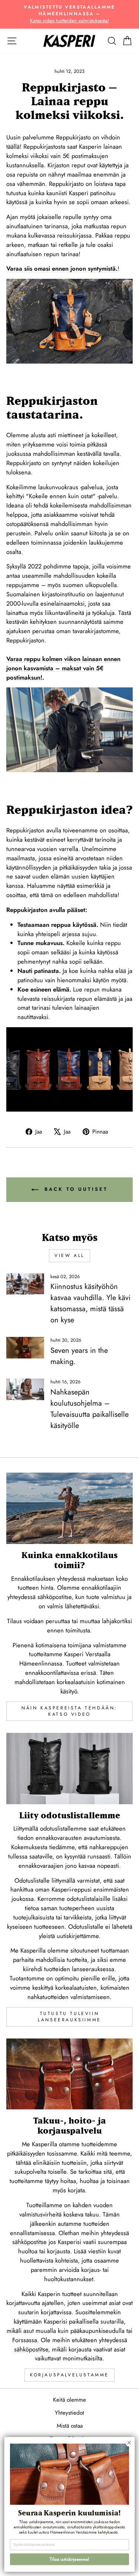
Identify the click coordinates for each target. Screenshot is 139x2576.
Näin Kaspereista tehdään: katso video (69, 1711)
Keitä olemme (69, 2400)
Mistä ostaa (70, 2426)
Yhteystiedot (69, 2413)
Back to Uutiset (75, 1189)
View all (69, 1255)
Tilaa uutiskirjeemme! (69, 2559)
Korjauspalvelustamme (69, 2375)
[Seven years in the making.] (25, 1348)
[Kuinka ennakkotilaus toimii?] (69, 1508)
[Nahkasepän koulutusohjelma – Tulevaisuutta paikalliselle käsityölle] (25, 1389)
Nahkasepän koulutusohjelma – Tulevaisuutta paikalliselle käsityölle (90, 1409)
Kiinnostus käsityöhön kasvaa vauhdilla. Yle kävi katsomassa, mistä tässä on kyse (90, 1303)
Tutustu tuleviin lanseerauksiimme (69, 2017)
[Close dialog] (129, 2443)
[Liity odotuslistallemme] (69, 1769)
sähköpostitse (29, 2242)
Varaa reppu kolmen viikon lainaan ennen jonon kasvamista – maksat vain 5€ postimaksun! (63, 668)
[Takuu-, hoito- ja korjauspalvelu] (69, 2074)
